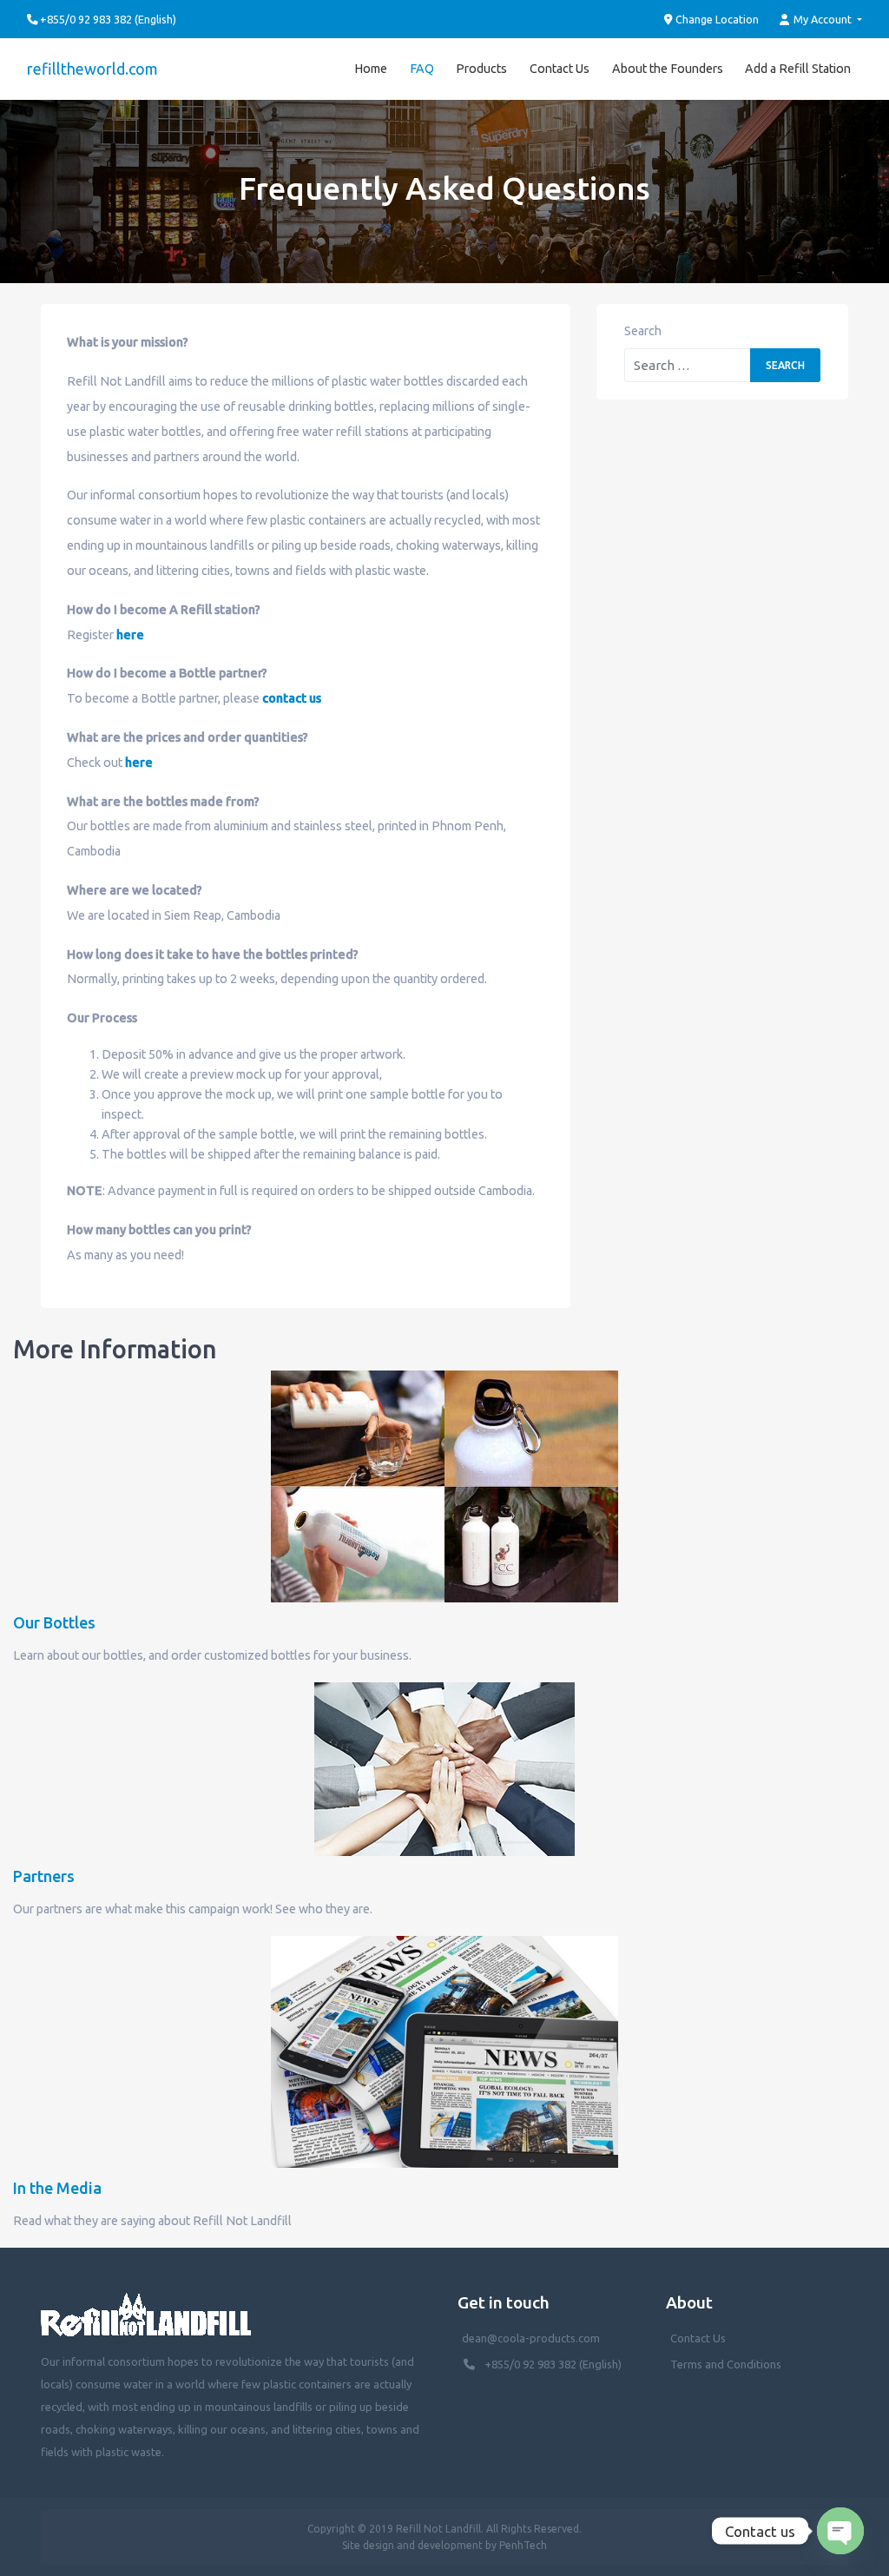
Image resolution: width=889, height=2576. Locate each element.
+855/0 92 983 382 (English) (553, 2364)
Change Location (716, 19)
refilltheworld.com (92, 69)
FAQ (422, 69)
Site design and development (412, 2545)
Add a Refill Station (798, 69)
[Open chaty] (840, 2531)
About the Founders (668, 69)
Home (371, 69)
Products (481, 69)
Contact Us (560, 69)
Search (643, 331)
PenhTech (523, 2545)
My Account (823, 19)
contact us (292, 698)
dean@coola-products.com (532, 2338)
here (130, 635)
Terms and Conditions (726, 2364)
